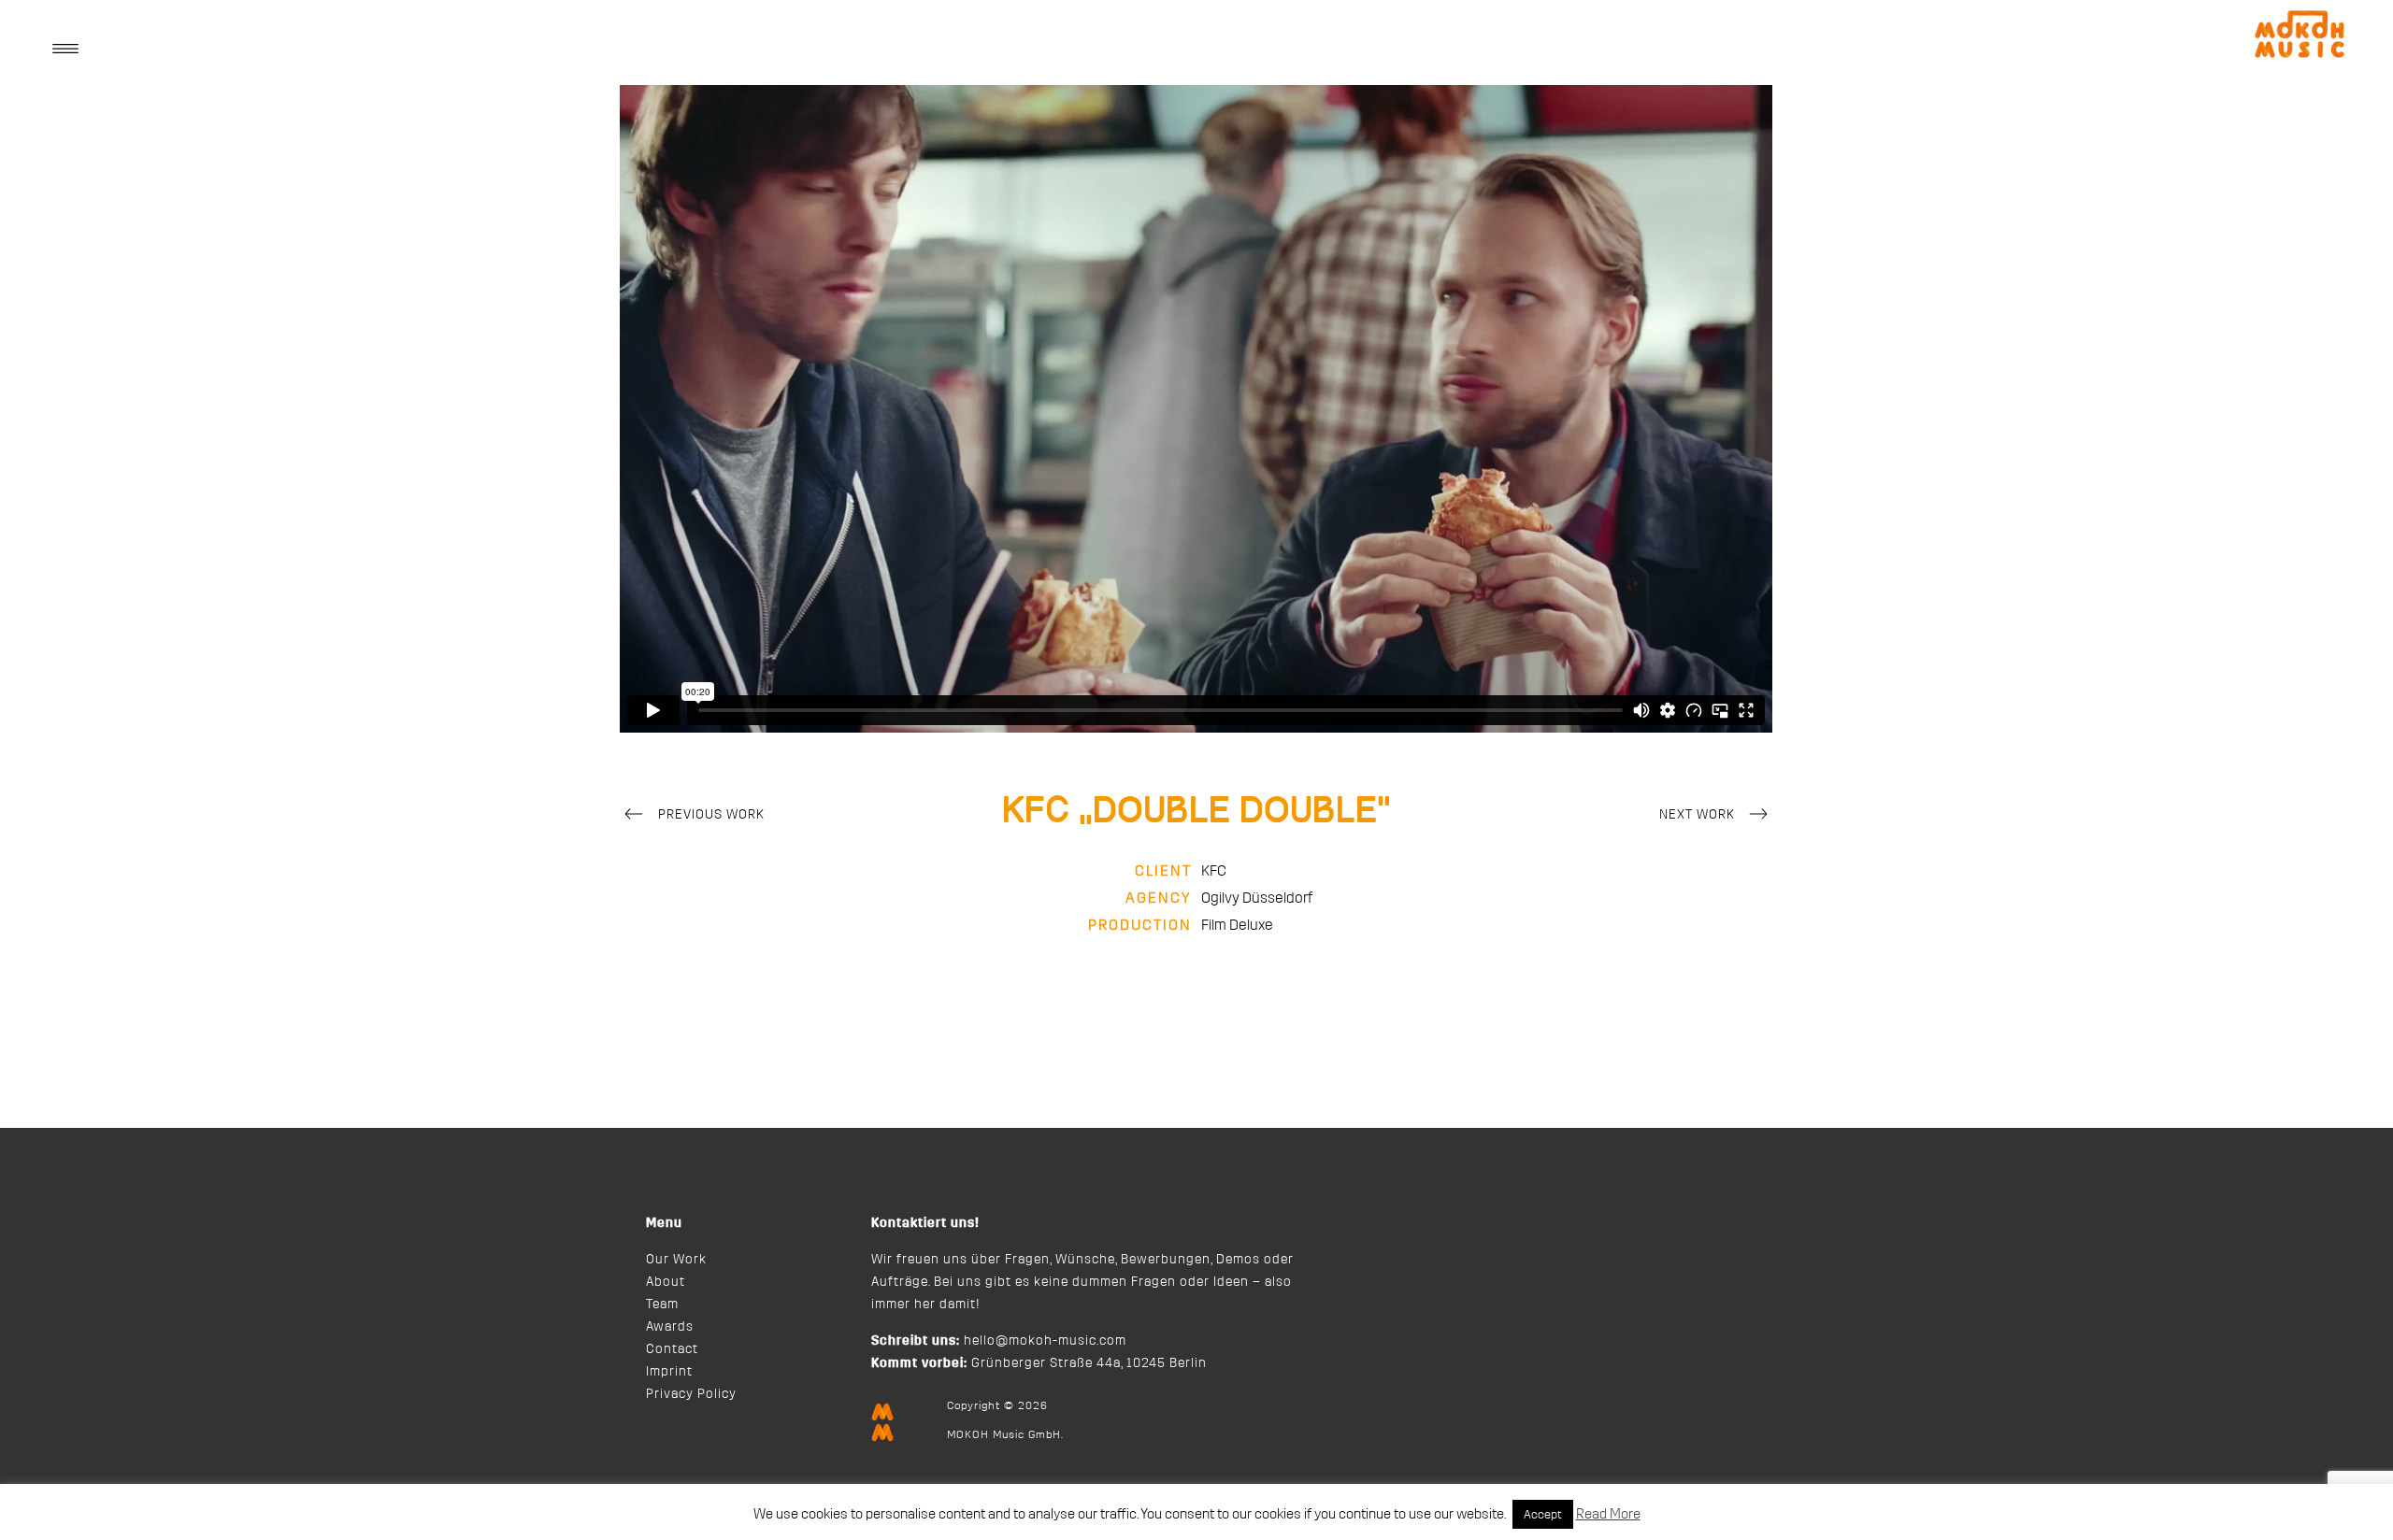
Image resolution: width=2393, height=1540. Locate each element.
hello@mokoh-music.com (1045, 1341)
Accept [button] (1543, 1514)
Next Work (1697, 815)
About (666, 1282)
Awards (670, 1327)
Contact (672, 1349)
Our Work (676, 1260)
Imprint (669, 1372)
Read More (1608, 1514)
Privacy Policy (691, 1394)
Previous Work (711, 815)
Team (662, 1305)
